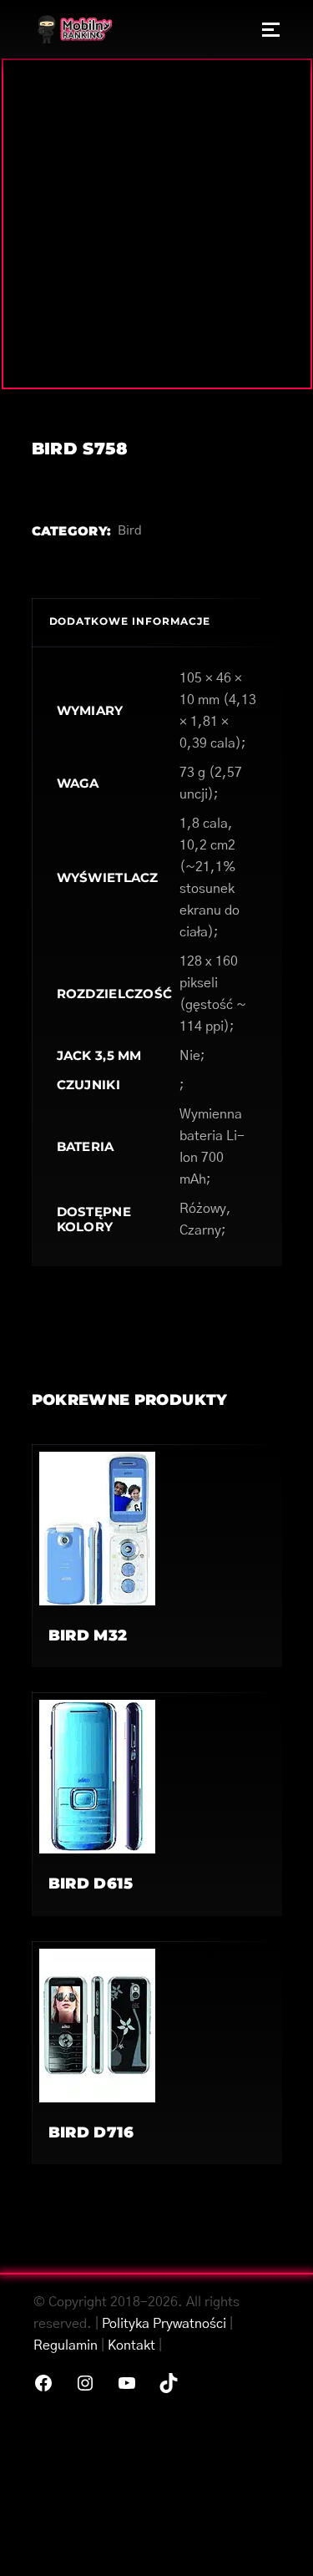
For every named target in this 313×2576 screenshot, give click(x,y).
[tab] (157, 622)
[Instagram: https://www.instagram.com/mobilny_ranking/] (85, 2383)
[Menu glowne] (271, 29)
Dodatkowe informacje (130, 621)
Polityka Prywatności (164, 2324)
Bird (130, 531)
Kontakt (131, 2345)
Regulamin (66, 2345)
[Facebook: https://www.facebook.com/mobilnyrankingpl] (43, 2383)
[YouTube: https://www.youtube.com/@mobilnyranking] (127, 2383)
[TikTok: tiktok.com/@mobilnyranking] (169, 2383)
